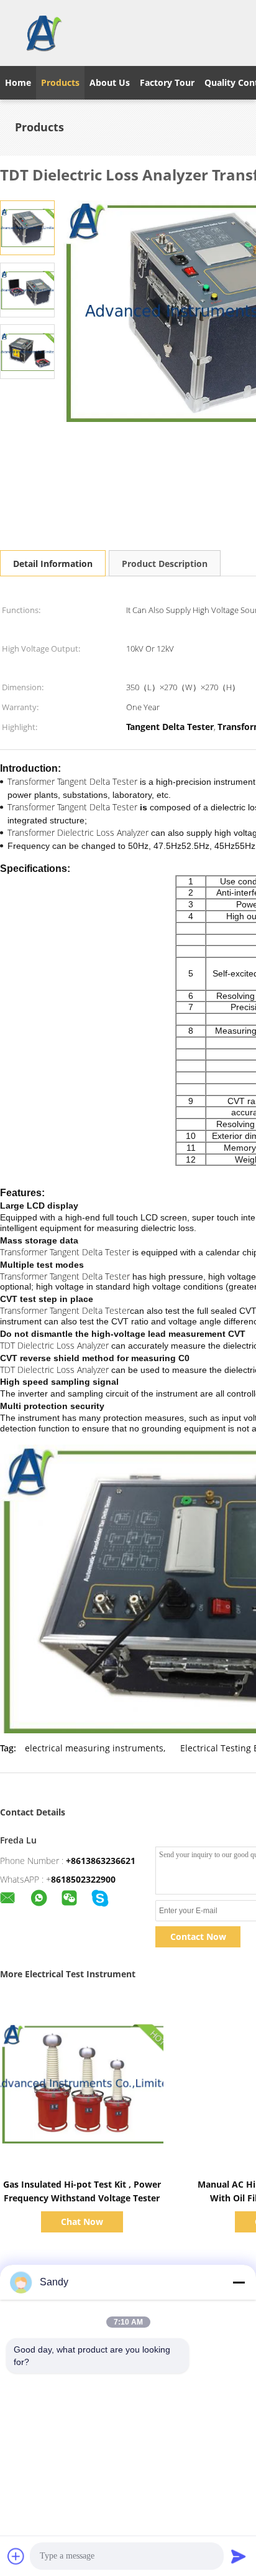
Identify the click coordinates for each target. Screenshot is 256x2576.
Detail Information (53, 564)
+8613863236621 (101, 1861)
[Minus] (239, 2282)
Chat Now (82, 2222)
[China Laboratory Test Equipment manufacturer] (43, 33)
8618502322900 (83, 1879)
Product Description (165, 564)
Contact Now (198, 1937)
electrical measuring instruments (94, 1748)
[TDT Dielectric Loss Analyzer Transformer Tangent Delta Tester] (27, 227)
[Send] (239, 2556)
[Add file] (16, 2556)
